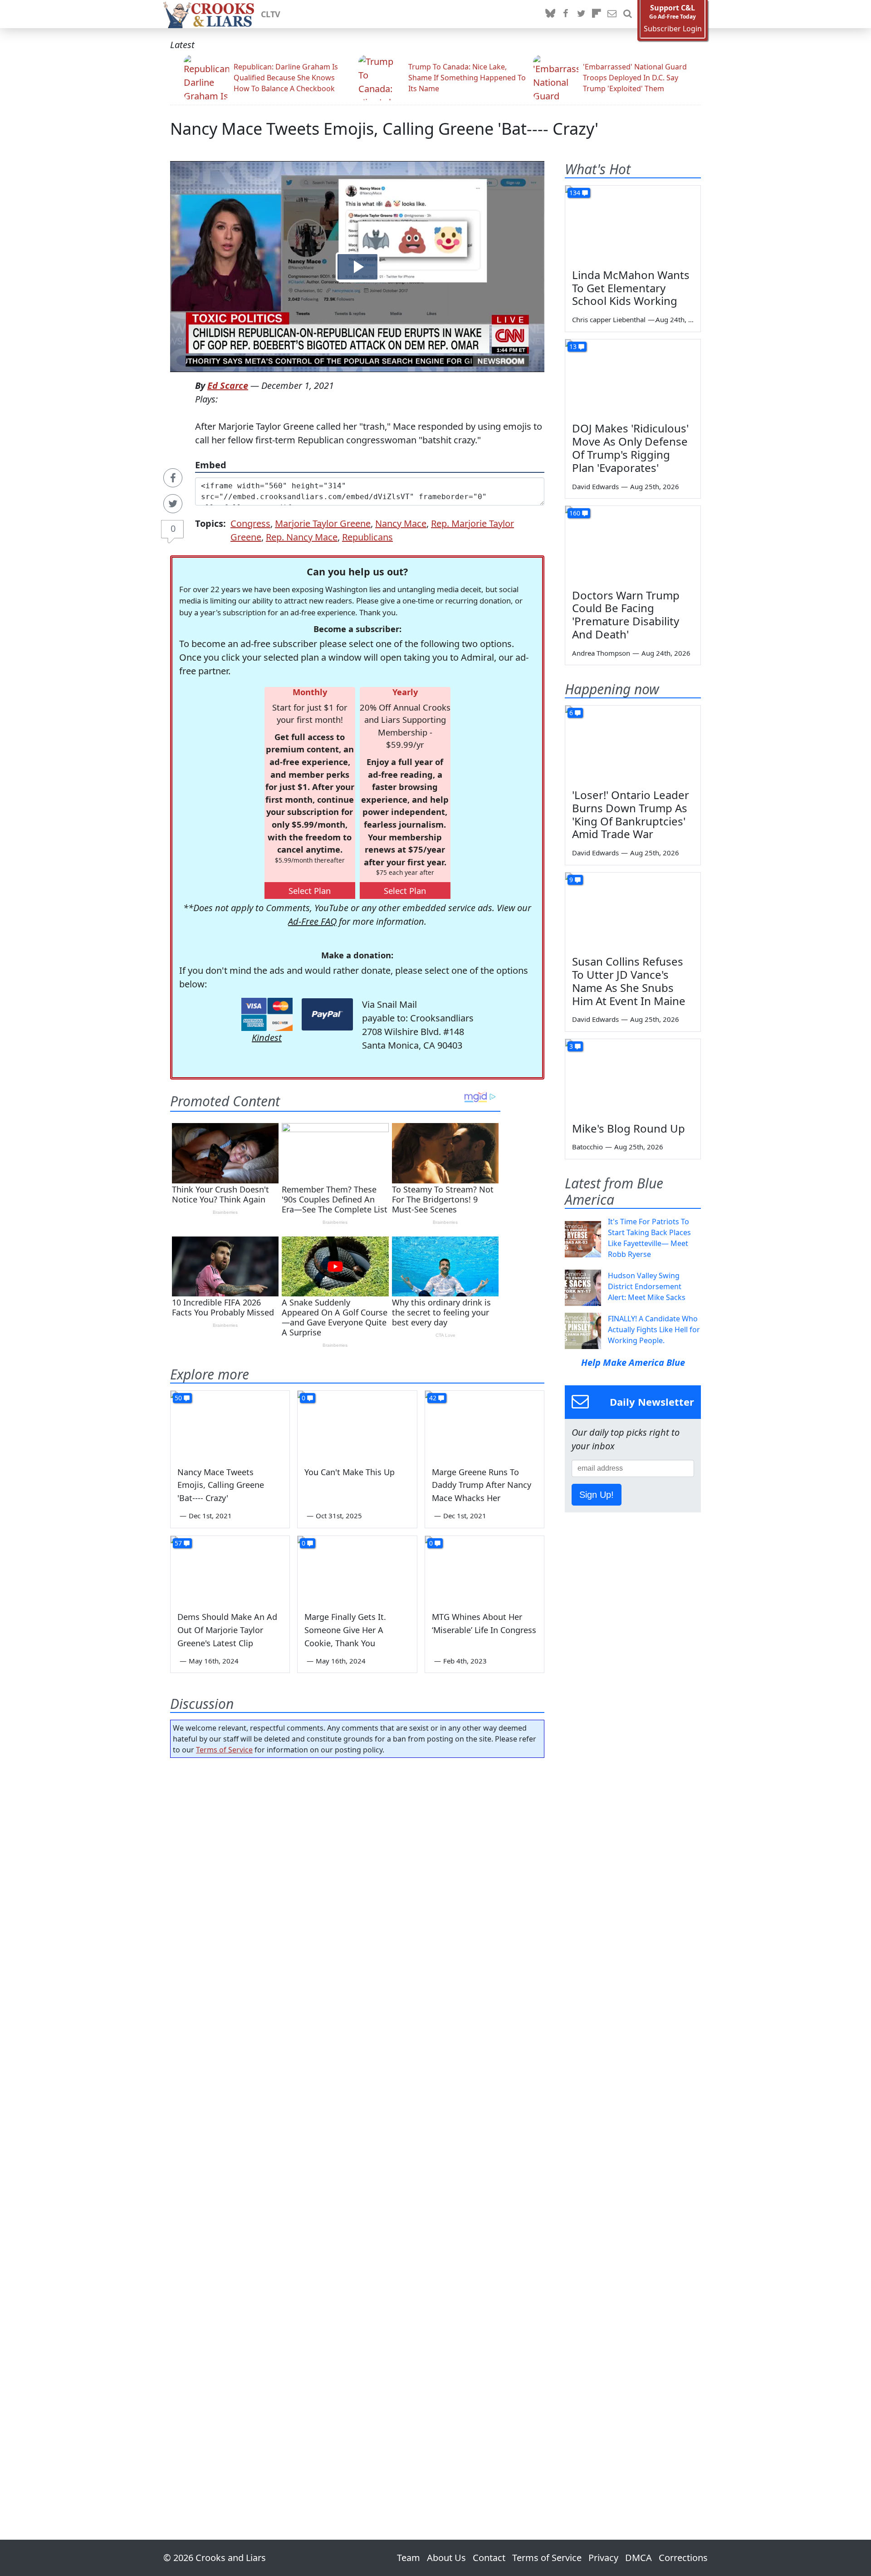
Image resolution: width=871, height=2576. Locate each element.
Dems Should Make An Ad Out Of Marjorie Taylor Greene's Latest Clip (227, 1630)
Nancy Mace (401, 523)
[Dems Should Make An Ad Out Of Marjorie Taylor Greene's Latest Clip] (230, 1570)
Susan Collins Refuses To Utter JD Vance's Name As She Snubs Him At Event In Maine (629, 981)
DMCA (639, 2558)
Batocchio (587, 1147)
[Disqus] (357, 2123)
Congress (250, 523)
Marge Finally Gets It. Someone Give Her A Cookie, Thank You (345, 1630)
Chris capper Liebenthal (609, 319)
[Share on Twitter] (173, 504)
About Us (446, 2558)
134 (575, 193)
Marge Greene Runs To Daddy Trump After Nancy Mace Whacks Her (482, 1485)
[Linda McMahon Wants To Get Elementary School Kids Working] (633, 224)
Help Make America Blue (633, 1362)
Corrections (683, 2558)
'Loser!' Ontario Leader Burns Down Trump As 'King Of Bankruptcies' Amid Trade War (631, 814)
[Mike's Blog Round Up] (633, 1077)
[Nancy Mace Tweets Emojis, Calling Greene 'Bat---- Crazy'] (230, 1424)
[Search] (627, 14)
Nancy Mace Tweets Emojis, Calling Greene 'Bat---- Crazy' (384, 129)
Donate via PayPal (327, 1014)
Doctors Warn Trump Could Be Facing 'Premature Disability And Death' (626, 615)
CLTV (271, 14)
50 (178, 1398)
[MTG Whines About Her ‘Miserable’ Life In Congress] (484, 1570)
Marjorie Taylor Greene (323, 523)
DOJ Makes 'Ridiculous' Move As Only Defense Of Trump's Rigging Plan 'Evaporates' (630, 448)
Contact (489, 2558)
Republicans (367, 537)
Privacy (603, 2558)
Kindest (267, 1038)
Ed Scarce (228, 385)
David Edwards (595, 486)
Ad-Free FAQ (312, 921)
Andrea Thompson (601, 653)
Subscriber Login (673, 29)
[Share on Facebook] (173, 478)
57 (178, 1543)
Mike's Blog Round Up (629, 1128)
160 (575, 513)
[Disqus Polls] (357, 1883)
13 (573, 346)
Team (409, 2558)
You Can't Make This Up (350, 1472)
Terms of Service (224, 1750)
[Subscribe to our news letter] (612, 14)
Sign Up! (597, 1495)
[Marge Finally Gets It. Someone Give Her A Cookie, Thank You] (357, 1570)
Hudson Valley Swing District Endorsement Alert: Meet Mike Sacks (647, 1286)
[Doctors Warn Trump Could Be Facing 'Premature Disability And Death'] (633, 544)
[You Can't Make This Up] (357, 1424)
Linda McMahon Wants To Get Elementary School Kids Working (631, 288)
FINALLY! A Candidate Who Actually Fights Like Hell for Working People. (654, 1330)
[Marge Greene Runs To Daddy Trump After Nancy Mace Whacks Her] (484, 1424)
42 (433, 1398)
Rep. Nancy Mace (302, 537)
